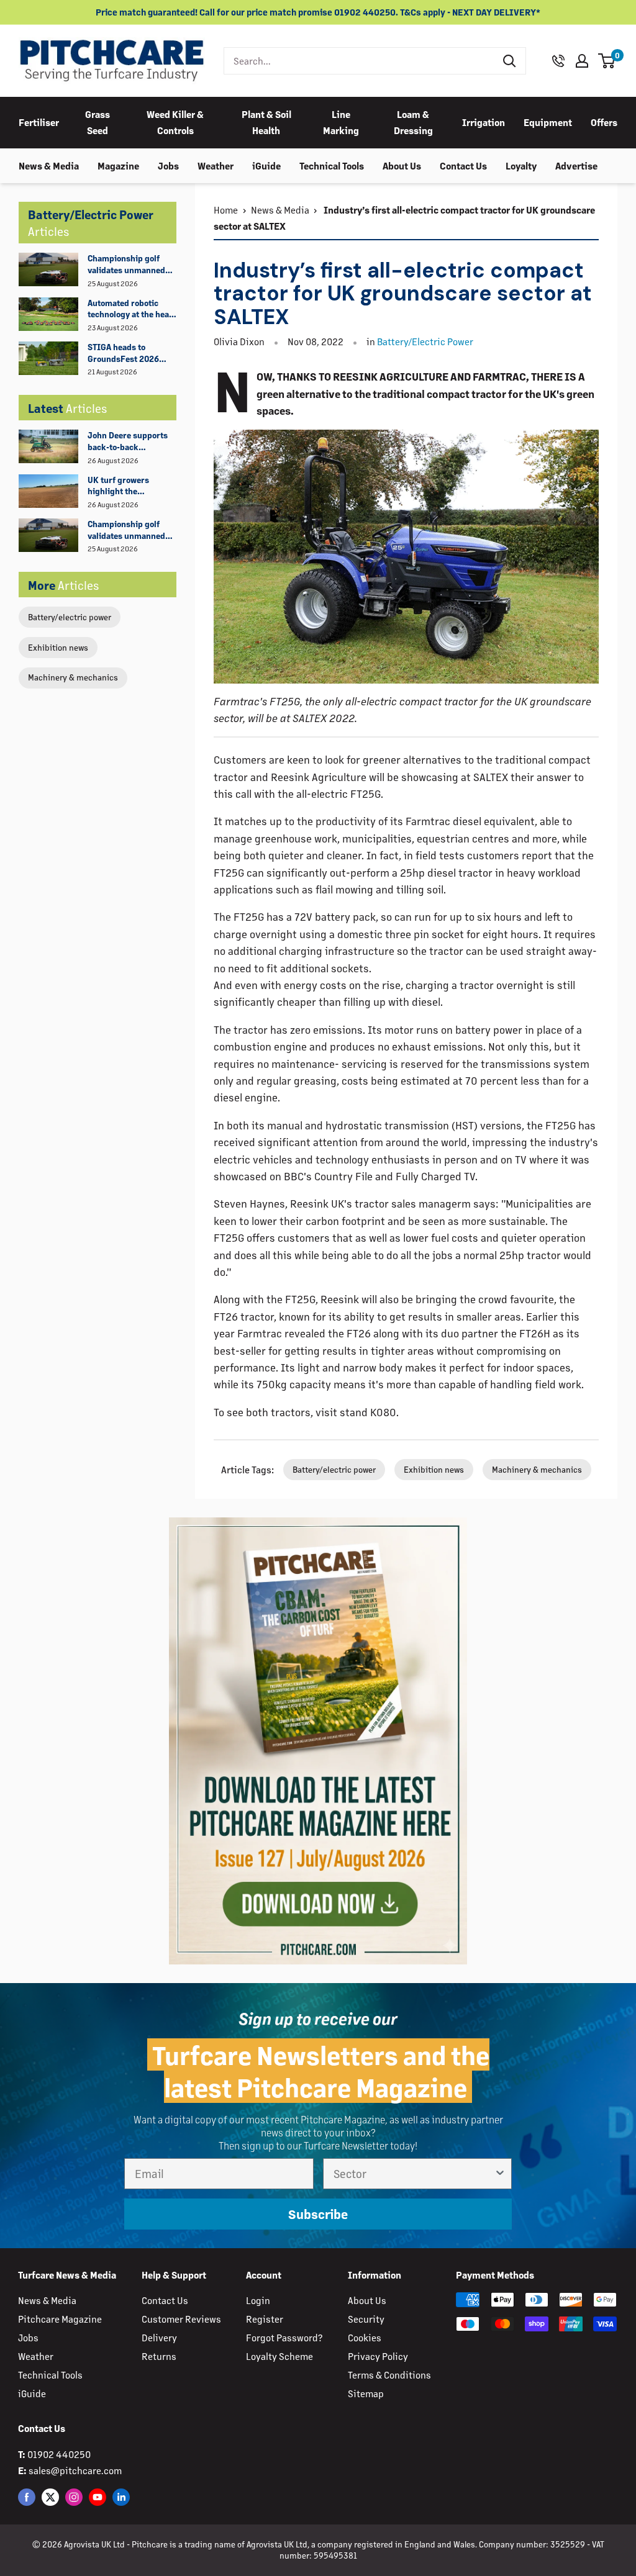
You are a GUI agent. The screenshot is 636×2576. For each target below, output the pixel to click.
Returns (159, 2356)
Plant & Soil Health (266, 122)
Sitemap (366, 2393)
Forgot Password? (284, 2337)
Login (258, 2300)
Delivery (159, 2337)
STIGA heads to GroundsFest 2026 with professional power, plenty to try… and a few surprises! (128, 353)
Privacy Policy (378, 2356)
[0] (607, 61)
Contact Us (463, 165)
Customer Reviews (181, 2319)
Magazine (118, 165)
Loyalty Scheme (279, 2356)
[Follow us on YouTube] (98, 2497)
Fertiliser (39, 122)
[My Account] (582, 61)
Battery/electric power (70, 617)
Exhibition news (58, 647)
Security (366, 2319)
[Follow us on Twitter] (50, 2497)
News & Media (49, 165)
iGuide (266, 165)
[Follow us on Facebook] (27, 2497)
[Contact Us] (558, 61)
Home (226, 210)
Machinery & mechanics (73, 677)
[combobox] (359, 61)
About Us (402, 165)
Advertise (576, 165)
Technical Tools (332, 165)
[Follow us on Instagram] (74, 2497)
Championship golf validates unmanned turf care (126, 264)
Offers (604, 122)
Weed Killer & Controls (175, 122)
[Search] (510, 61)
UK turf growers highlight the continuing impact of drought (127, 486)
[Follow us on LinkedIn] (121, 2497)
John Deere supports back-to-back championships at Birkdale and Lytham (128, 441)
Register (265, 2319)
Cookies (365, 2337)
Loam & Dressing (413, 122)
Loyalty (521, 165)
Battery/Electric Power (425, 341)
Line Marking (341, 122)
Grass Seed (98, 122)
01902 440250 (59, 2454)
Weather (216, 165)
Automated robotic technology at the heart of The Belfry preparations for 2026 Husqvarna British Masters (132, 309)
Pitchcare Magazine (60, 2319)
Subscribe (318, 2214)
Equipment (548, 122)
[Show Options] (500, 2174)
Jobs (168, 165)
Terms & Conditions (389, 2375)
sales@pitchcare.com (75, 2470)
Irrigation (484, 122)
